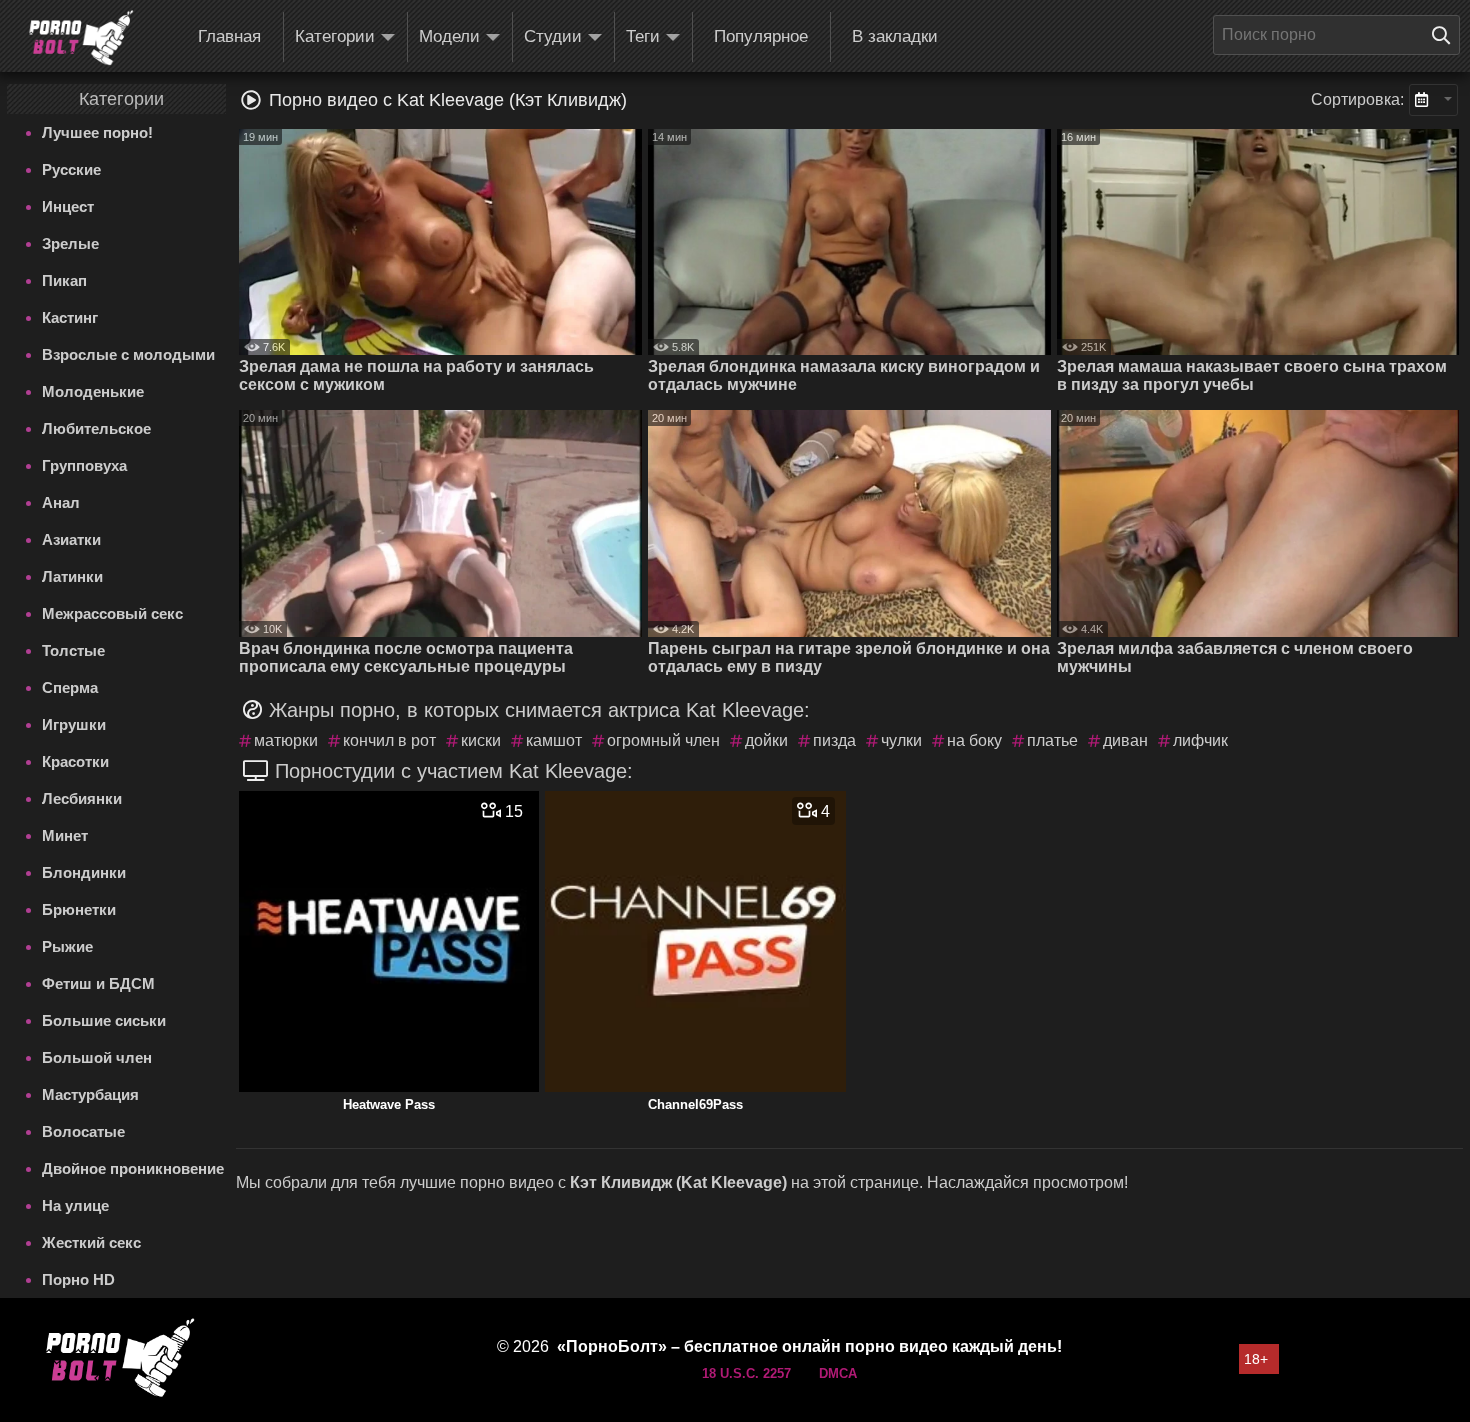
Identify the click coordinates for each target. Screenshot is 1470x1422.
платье (1052, 740)
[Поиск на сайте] (1446, 35)
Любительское (96, 428)
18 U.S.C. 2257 (746, 1373)
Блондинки (84, 872)
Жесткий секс (91, 1242)
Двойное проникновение (133, 1168)
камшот (554, 740)
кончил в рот (389, 740)
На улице (75, 1205)
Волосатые (83, 1131)
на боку (974, 740)
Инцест (68, 206)
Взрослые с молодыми (128, 354)
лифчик (1200, 740)
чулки (901, 740)
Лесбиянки (82, 798)
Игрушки (74, 724)
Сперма (70, 687)
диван (1125, 740)
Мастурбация (90, 1094)
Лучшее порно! (97, 132)
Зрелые (70, 243)
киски (481, 740)
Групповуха (84, 465)
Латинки (72, 576)
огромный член (663, 740)
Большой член (97, 1057)
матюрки (286, 740)
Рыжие (67, 946)
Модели (449, 36)
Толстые (73, 650)
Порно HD (78, 1279)
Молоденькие (93, 391)
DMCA (838, 1373)
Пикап (64, 280)
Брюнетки (79, 909)
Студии (553, 36)
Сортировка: (1357, 99)
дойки (766, 740)
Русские (71, 169)
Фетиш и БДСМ (98, 983)
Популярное (761, 36)
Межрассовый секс (112, 613)
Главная (229, 36)
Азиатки (71, 539)
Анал (61, 502)
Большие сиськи (104, 1020)
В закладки (895, 36)
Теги (643, 36)
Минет (65, 835)
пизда (834, 740)
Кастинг (70, 317)
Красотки (75, 761)
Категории (335, 36)
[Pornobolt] (81, 38)
